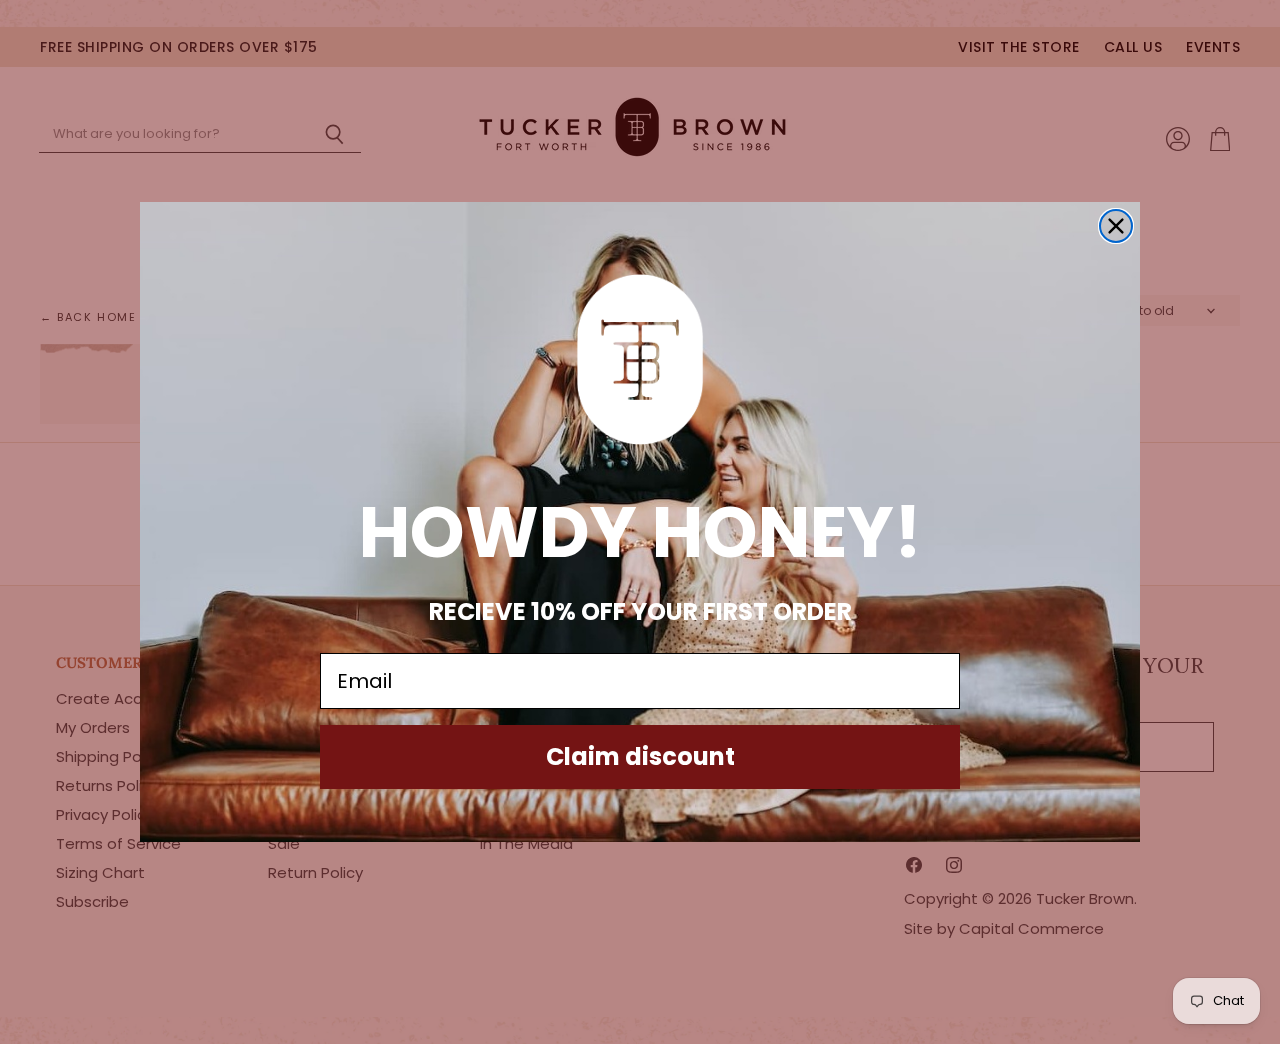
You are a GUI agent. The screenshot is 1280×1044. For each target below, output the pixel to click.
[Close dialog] (1116, 226)
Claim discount (640, 756)
